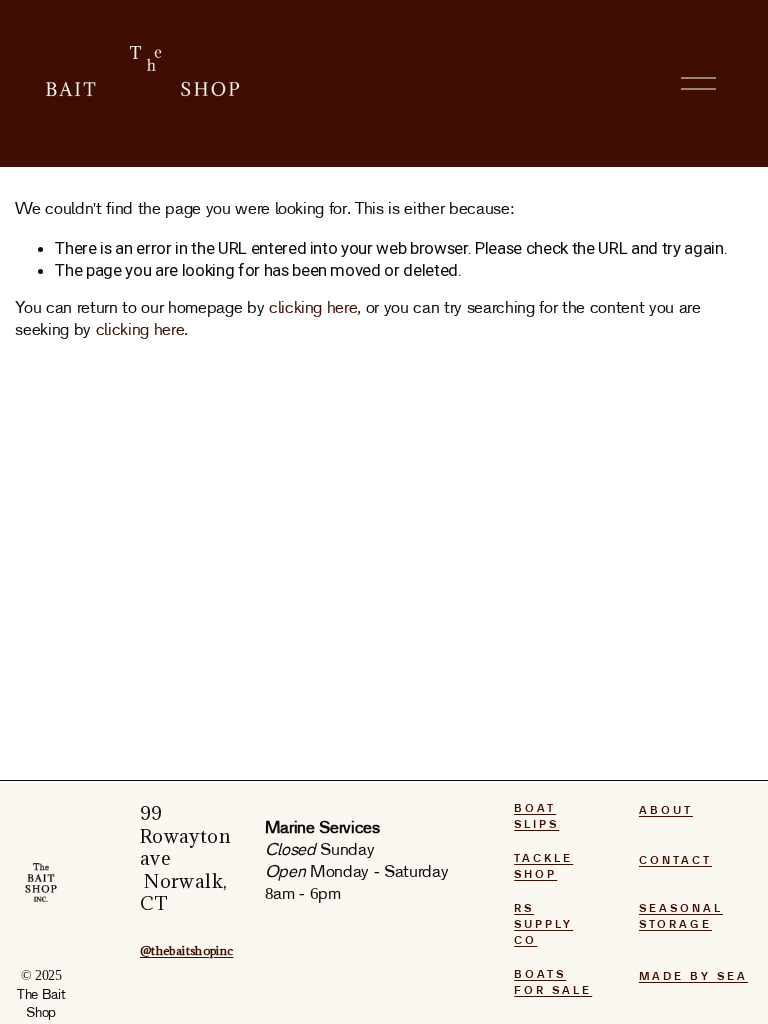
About (666, 811)
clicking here (313, 308)
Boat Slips (536, 817)
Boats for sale (553, 983)
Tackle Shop (543, 867)
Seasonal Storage (681, 917)
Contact (675, 861)
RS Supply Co (543, 925)
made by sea (693, 977)
